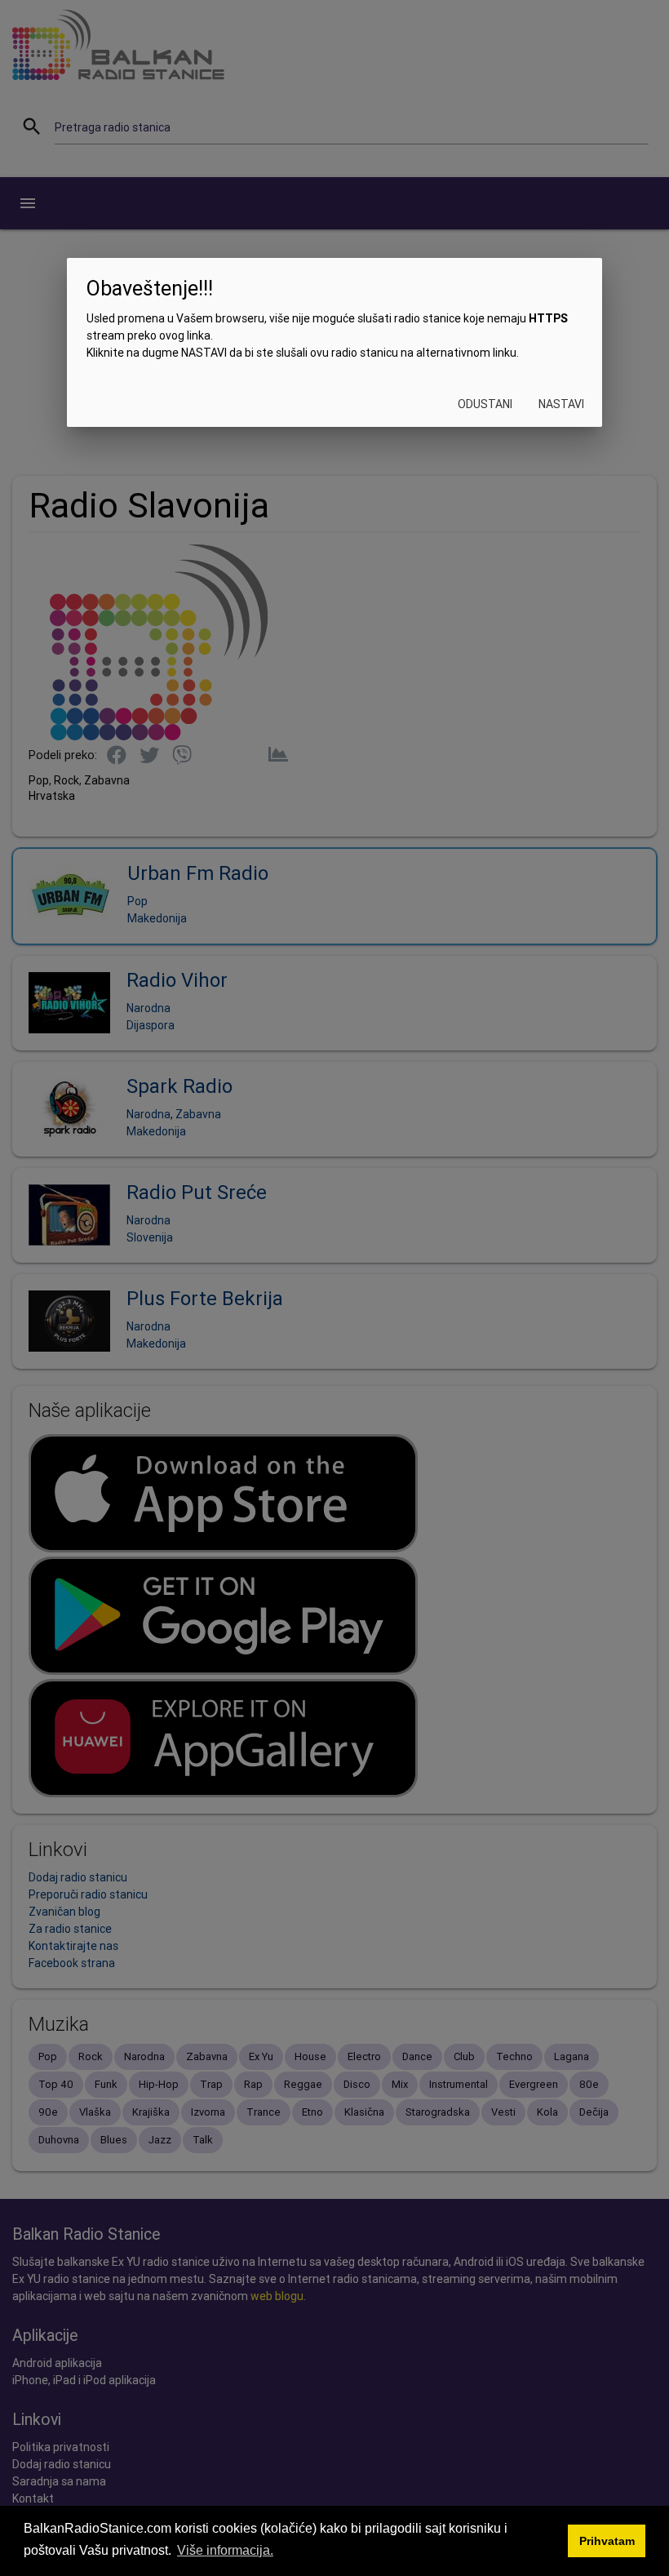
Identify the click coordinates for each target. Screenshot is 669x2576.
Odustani (485, 404)
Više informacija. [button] (225, 2550)
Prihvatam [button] (607, 2541)
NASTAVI (561, 404)
